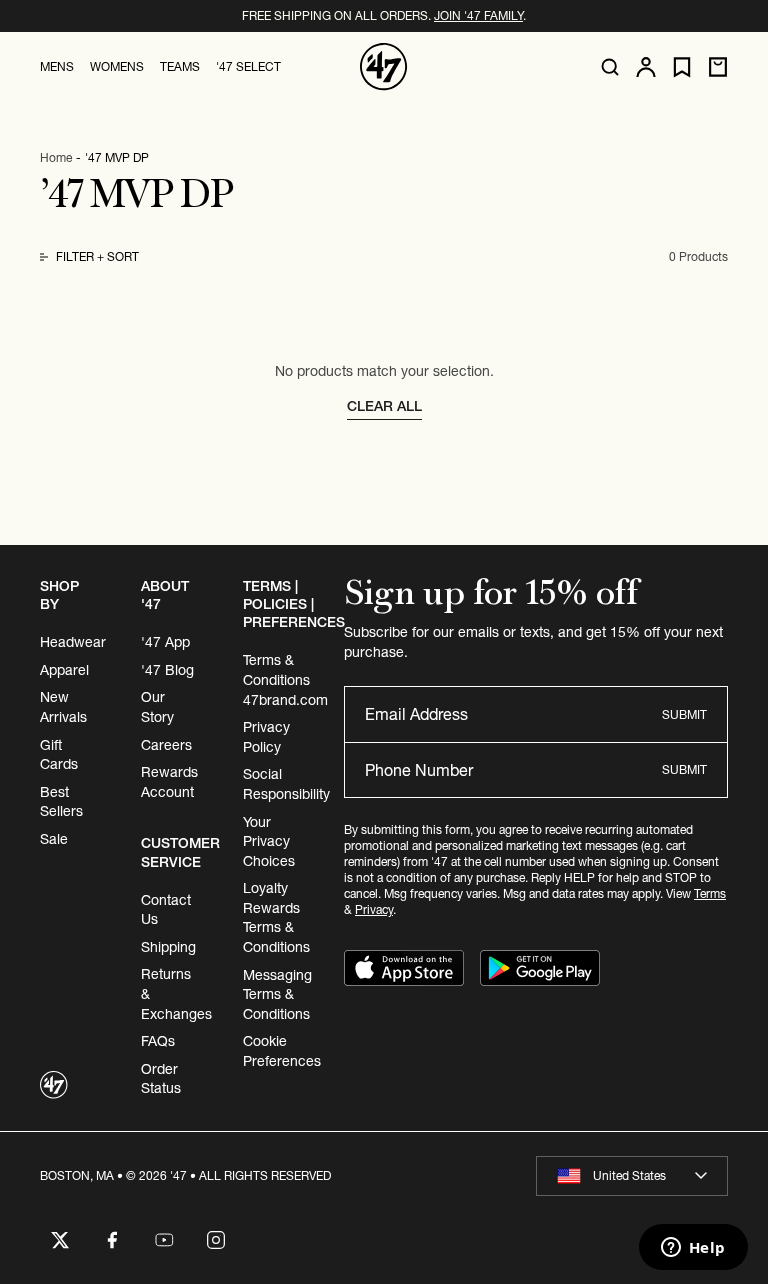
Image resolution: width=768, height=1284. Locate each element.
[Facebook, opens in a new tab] (112, 1240)
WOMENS (117, 66)
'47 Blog (167, 670)
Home (56, 157)
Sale (54, 839)
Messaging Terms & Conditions (277, 994)
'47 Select (248, 66)
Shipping (168, 947)
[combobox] (632, 1176)
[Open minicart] (718, 67)
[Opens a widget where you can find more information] (693, 1249)
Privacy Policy (266, 737)
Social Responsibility (286, 784)
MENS (57, 66)
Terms (710, 893)
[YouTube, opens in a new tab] (164, 1240)
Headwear (73, 642)
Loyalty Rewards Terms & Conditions (276, 917)
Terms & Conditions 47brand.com (285, 679)
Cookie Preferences (282, 1051)
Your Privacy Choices (269, 841)
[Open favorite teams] (682, 67)
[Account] (646, 67)
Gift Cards (59, 755)
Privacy (374, 909)
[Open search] (610, 67)
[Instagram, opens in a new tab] (216, 1240)
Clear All (384, 406)
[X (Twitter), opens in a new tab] (60, 1240)
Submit (684, 714)
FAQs (158, 1041)
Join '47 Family (478, 15)
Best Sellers (61, 802)
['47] (384, 67)
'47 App (165, 642)
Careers (166, 745)
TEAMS (180, 66)
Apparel (64, 670)
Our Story (157, 707)
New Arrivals (63, 707)
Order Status (161, 1079)
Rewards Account (169, 782)
